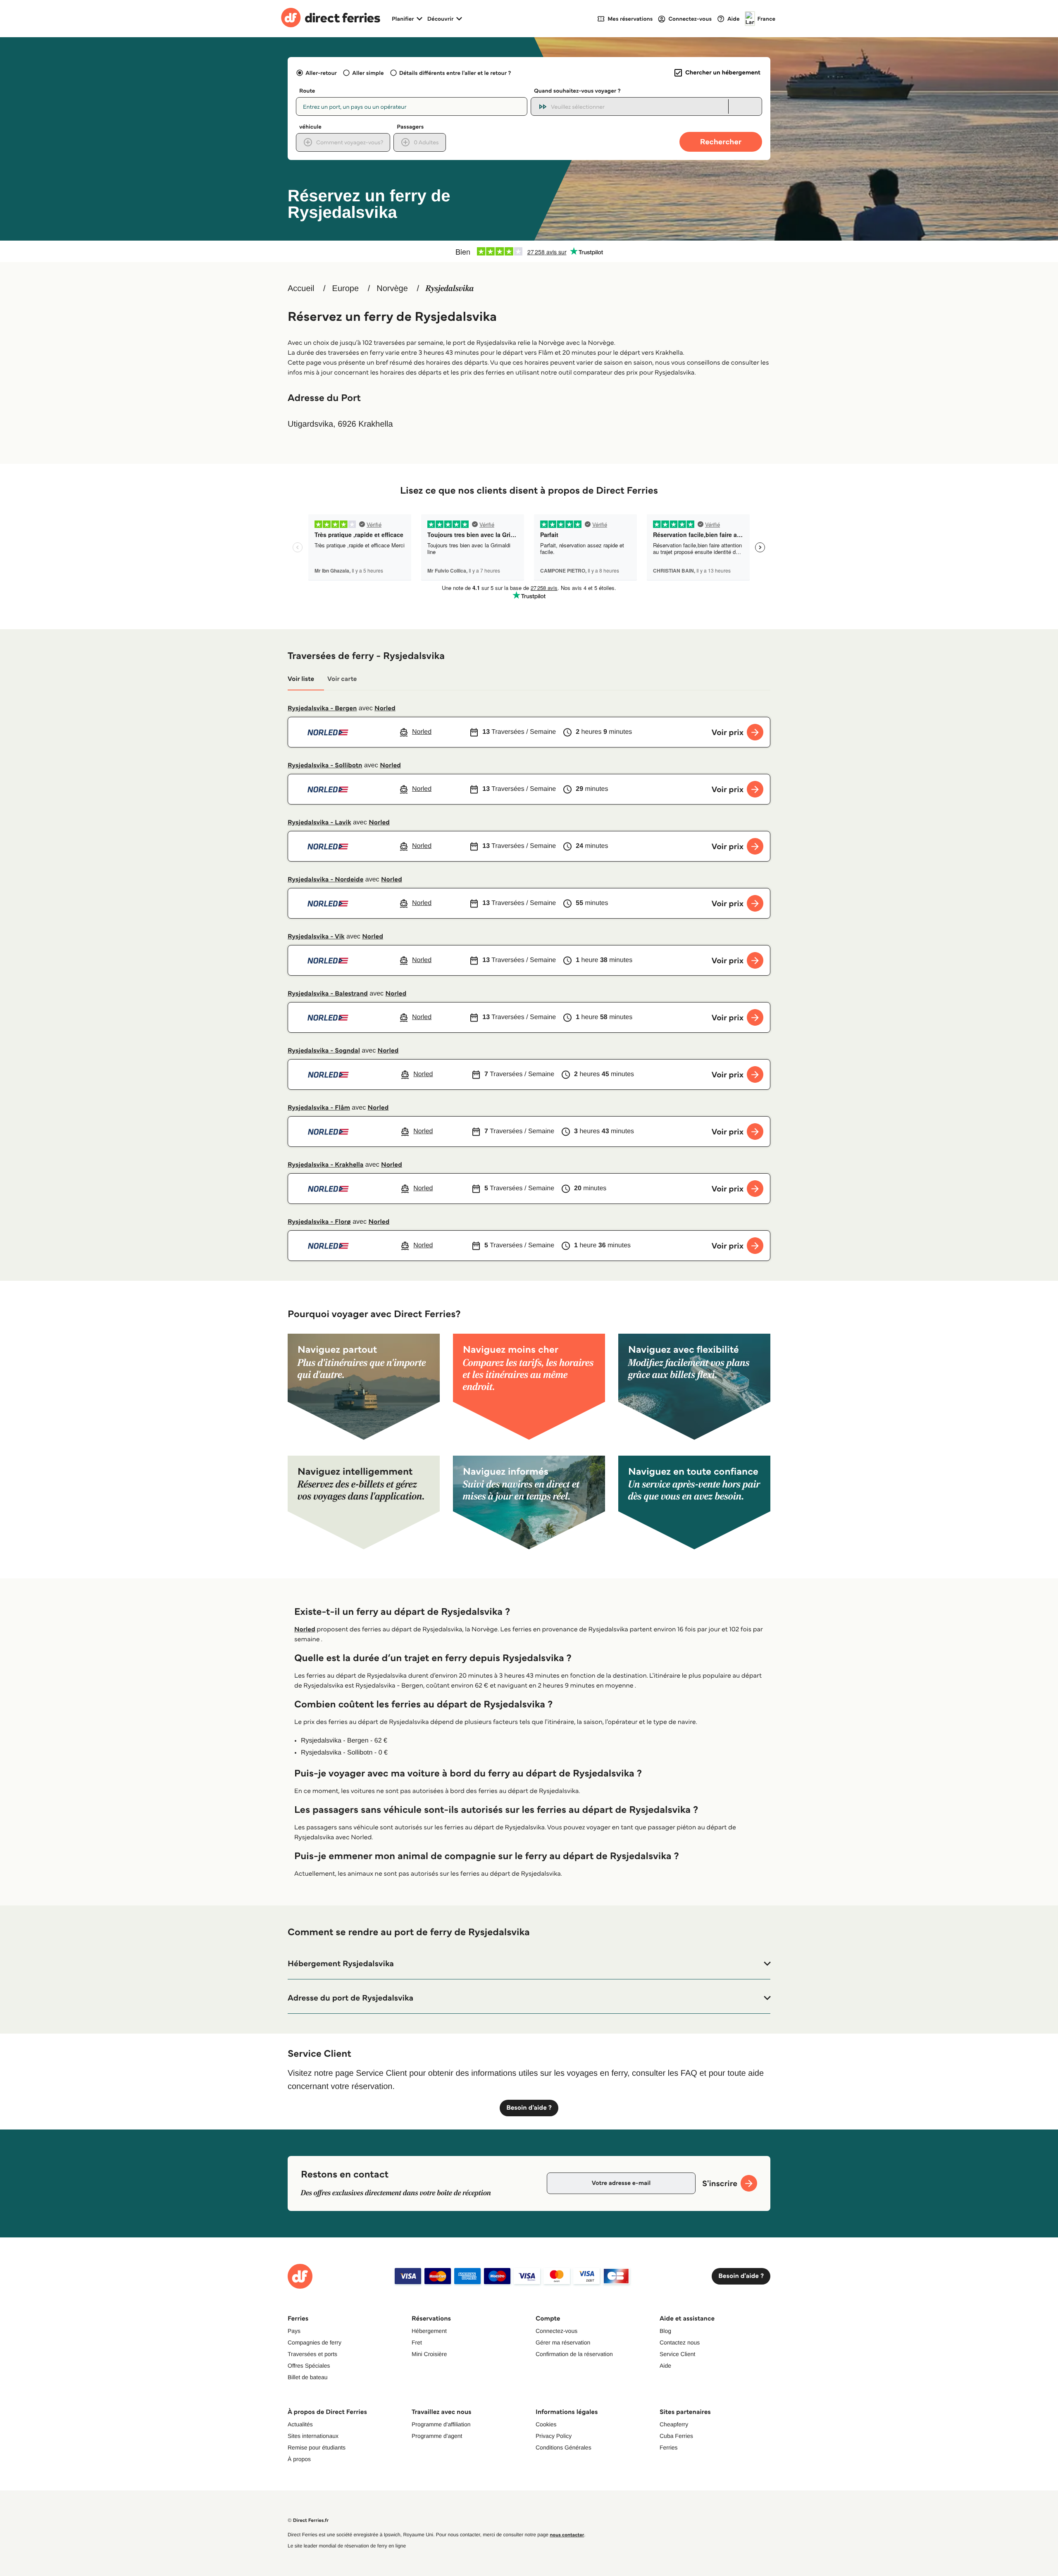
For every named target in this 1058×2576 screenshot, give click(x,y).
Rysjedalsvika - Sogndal (324, 1051)
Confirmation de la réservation (574, 2354)
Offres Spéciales (309, 2366)
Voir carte (342, 679)
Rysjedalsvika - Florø (319, 1222)
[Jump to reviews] (529, 251)
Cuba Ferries (676, 2436)
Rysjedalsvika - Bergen (322, 708)
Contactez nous (680, 2342)
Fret (417, 2342)
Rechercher (721, 142)
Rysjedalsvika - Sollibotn (325, 765)
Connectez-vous (556, 2331)
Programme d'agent (437, 2436)
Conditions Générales (564, 2447)
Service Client (677, 2354)
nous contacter (567, 2535)
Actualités (300, 2424)
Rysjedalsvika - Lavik (319, 822)
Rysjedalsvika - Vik (316, 937)
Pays (294, 2331)
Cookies (546, 2424)
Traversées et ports (312, 2354)
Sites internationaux (313, 2436)
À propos (299, 2459)
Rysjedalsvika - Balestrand (328, 994)
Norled (385, 708)
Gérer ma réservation (563, 2342)
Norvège (392, 289)
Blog (665, 2331)
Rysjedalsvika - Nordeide (325, 880)
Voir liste (301, 679)
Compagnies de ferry (315, 2342)
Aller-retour (321, 73)
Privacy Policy (554, 2436)
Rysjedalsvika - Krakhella (325, 1165)
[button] (529, 1964)
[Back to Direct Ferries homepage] (331, 19)
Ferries (669, 2447)
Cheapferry (674, 2424)
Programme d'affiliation (441, 2424)
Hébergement (429, 2331)
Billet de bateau (308, 2377)
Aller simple (368, 73)
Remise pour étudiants (317, 2447)
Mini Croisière (429, 2354)
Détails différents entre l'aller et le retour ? (455, 73)
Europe (346, 289)
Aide (665, 2366)
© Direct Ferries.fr (308, 2520)
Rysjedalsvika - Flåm (319, 1108)
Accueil (301, 289)
